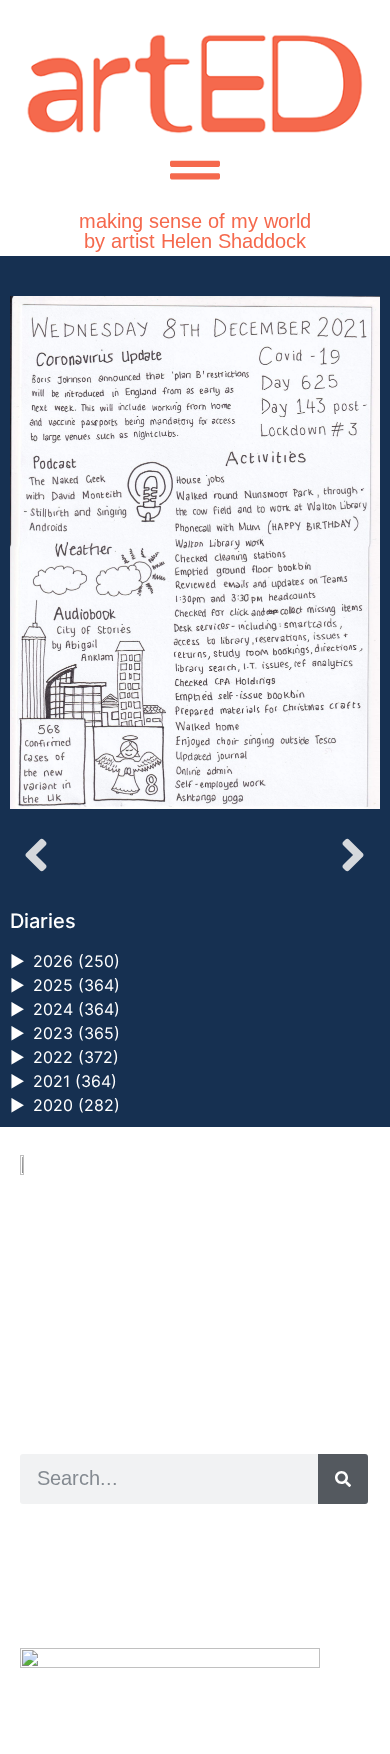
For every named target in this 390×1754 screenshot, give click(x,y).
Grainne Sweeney (201, 1556)
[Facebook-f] (72, 1373)
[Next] (287, 855)
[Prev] (102, 855)
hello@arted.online (80, 1300)
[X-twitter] (49, 1373)
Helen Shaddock (183, 1534)
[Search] (343, 1479)
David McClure (183, 1601)
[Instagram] (26, 1373)
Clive (85, 1579)
